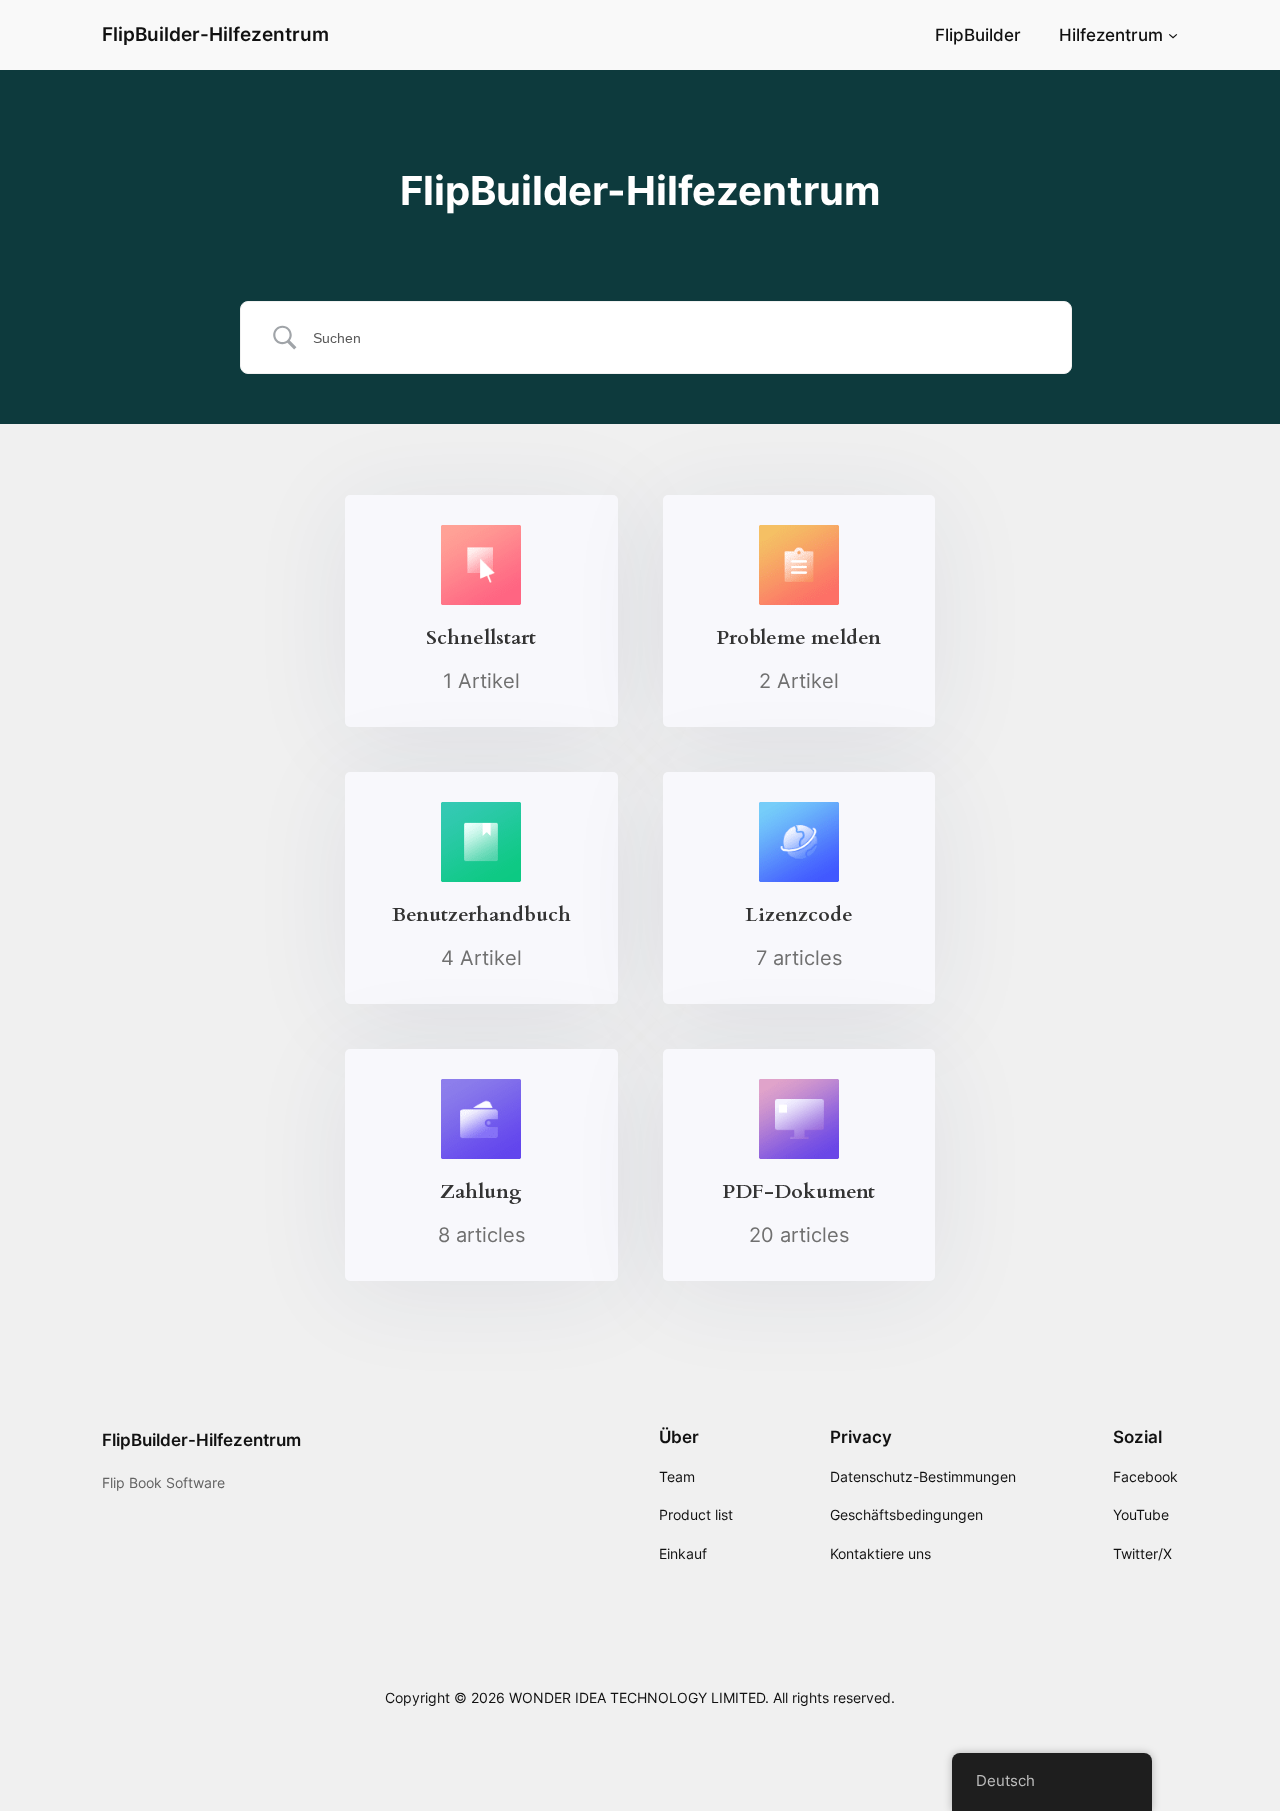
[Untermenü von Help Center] (1173, 35)
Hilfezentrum (1111, 35)
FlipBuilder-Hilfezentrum (215, 34)
